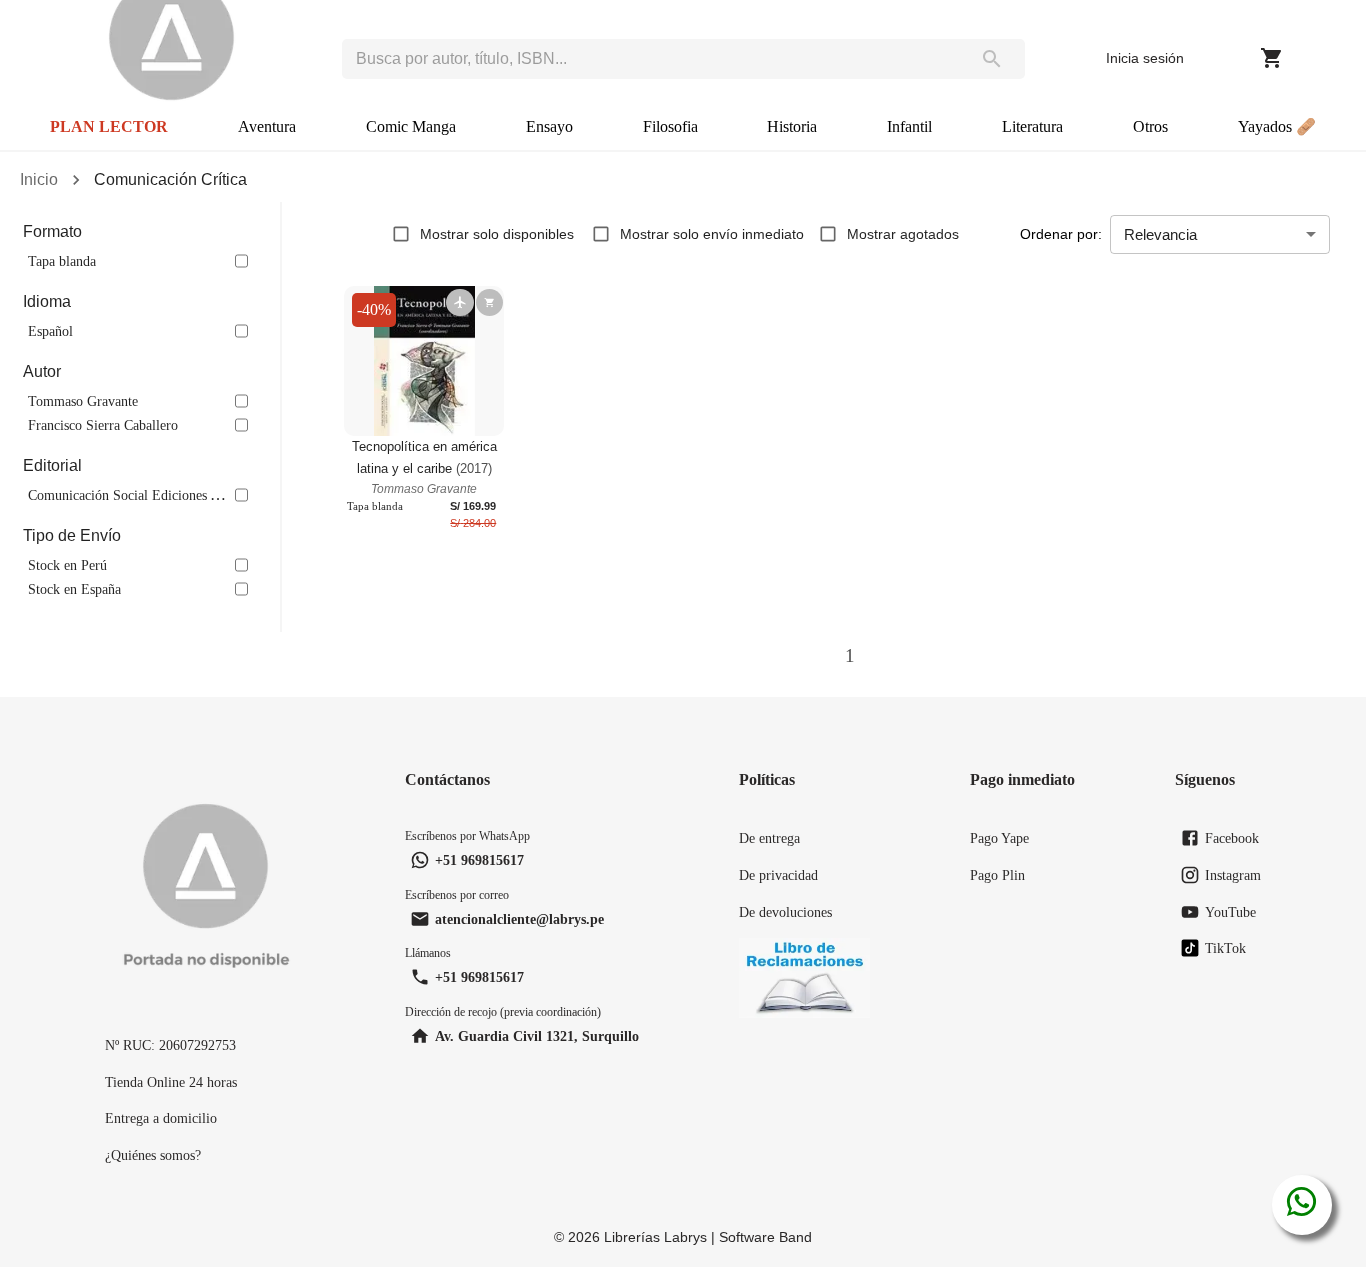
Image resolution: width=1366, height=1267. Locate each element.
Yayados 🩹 (1277, 126)
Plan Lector (109, 126)
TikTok (1225, 948)
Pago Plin (997, 875)
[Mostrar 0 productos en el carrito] (1272, 58)
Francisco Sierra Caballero (103, 425)
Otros (1150, 126)
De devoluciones (785, 912)
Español (50, 331)
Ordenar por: (1061, 234)
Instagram (1233, 875)
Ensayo (549, 126)
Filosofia (670, 126)
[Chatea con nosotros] (1301, 1205)
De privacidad (778, 875)
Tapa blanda (62, 261)
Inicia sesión (1145, 58)
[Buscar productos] (992, 59)
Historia (792, 126)
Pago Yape (999, 838)
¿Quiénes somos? (153, 1155)
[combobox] (650, 59)
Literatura (1032, 126)
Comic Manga (411, 126)
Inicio (39, 179)
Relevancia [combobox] (1160, 234)
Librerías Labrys (655, 1237)
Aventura (267, 126)
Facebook (1232, 838)
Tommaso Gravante (83, 401)
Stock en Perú (67, 565)
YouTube (1230, 912)
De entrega (769, 838)
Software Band (765, 1237)
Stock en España (74, 589)
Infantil (909, 126)
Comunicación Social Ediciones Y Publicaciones (164, 495)
